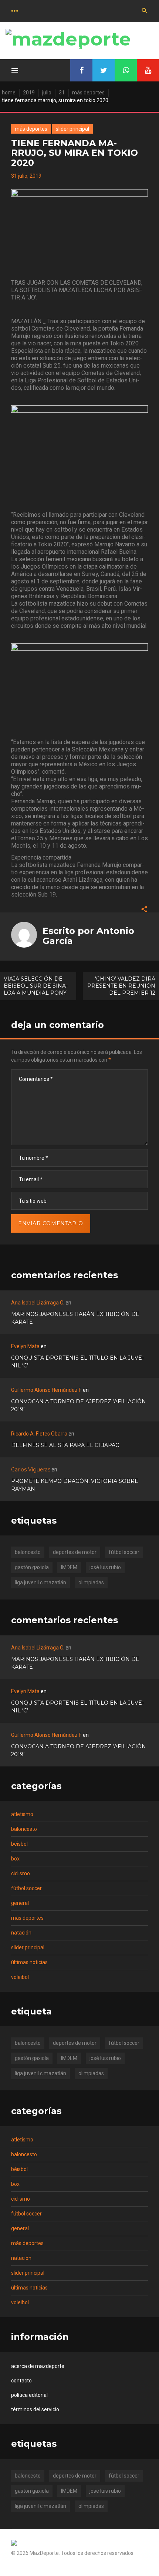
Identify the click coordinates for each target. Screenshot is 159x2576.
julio (47, 93)
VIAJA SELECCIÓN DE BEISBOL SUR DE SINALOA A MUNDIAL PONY (36, 986)
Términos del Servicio (35, 2409)
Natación (21, 1933)
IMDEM (69, 1567)
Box (15, 1859)
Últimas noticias (29, 1962)
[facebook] (81, 70)
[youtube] (148, 70)
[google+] (126, 70)
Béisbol (19, 1844)
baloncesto (28, 1552)
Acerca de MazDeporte (38, 2366)
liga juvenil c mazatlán (40, 1582)
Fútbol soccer (26, 1888)
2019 (29, 93)
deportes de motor (75, 1552)
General (20, 1903)
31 (62, 93)
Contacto (21, 2381)
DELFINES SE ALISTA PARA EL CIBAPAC (65, 1445)
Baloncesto (24, 1829)
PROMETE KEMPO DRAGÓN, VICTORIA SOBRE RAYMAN (75, 1485)
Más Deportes (88, 93)
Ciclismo (21, 1873)
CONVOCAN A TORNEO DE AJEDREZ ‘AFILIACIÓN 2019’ (79, 1405)
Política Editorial (29, 2395)
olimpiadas (91, 1582)
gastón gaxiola (32, 1567)
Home (9, 93)
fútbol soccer (124, 1552)
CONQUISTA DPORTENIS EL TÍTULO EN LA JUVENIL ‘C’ (77, 1362)
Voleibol (20, 1977)
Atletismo (22, 1814)
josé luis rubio (105, 1567)
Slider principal (72, 129)
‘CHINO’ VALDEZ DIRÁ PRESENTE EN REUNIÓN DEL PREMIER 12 (121, 986)
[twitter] (104, 70)
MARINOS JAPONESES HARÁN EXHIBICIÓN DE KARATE (75, 1318)
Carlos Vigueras (31, 1470)
